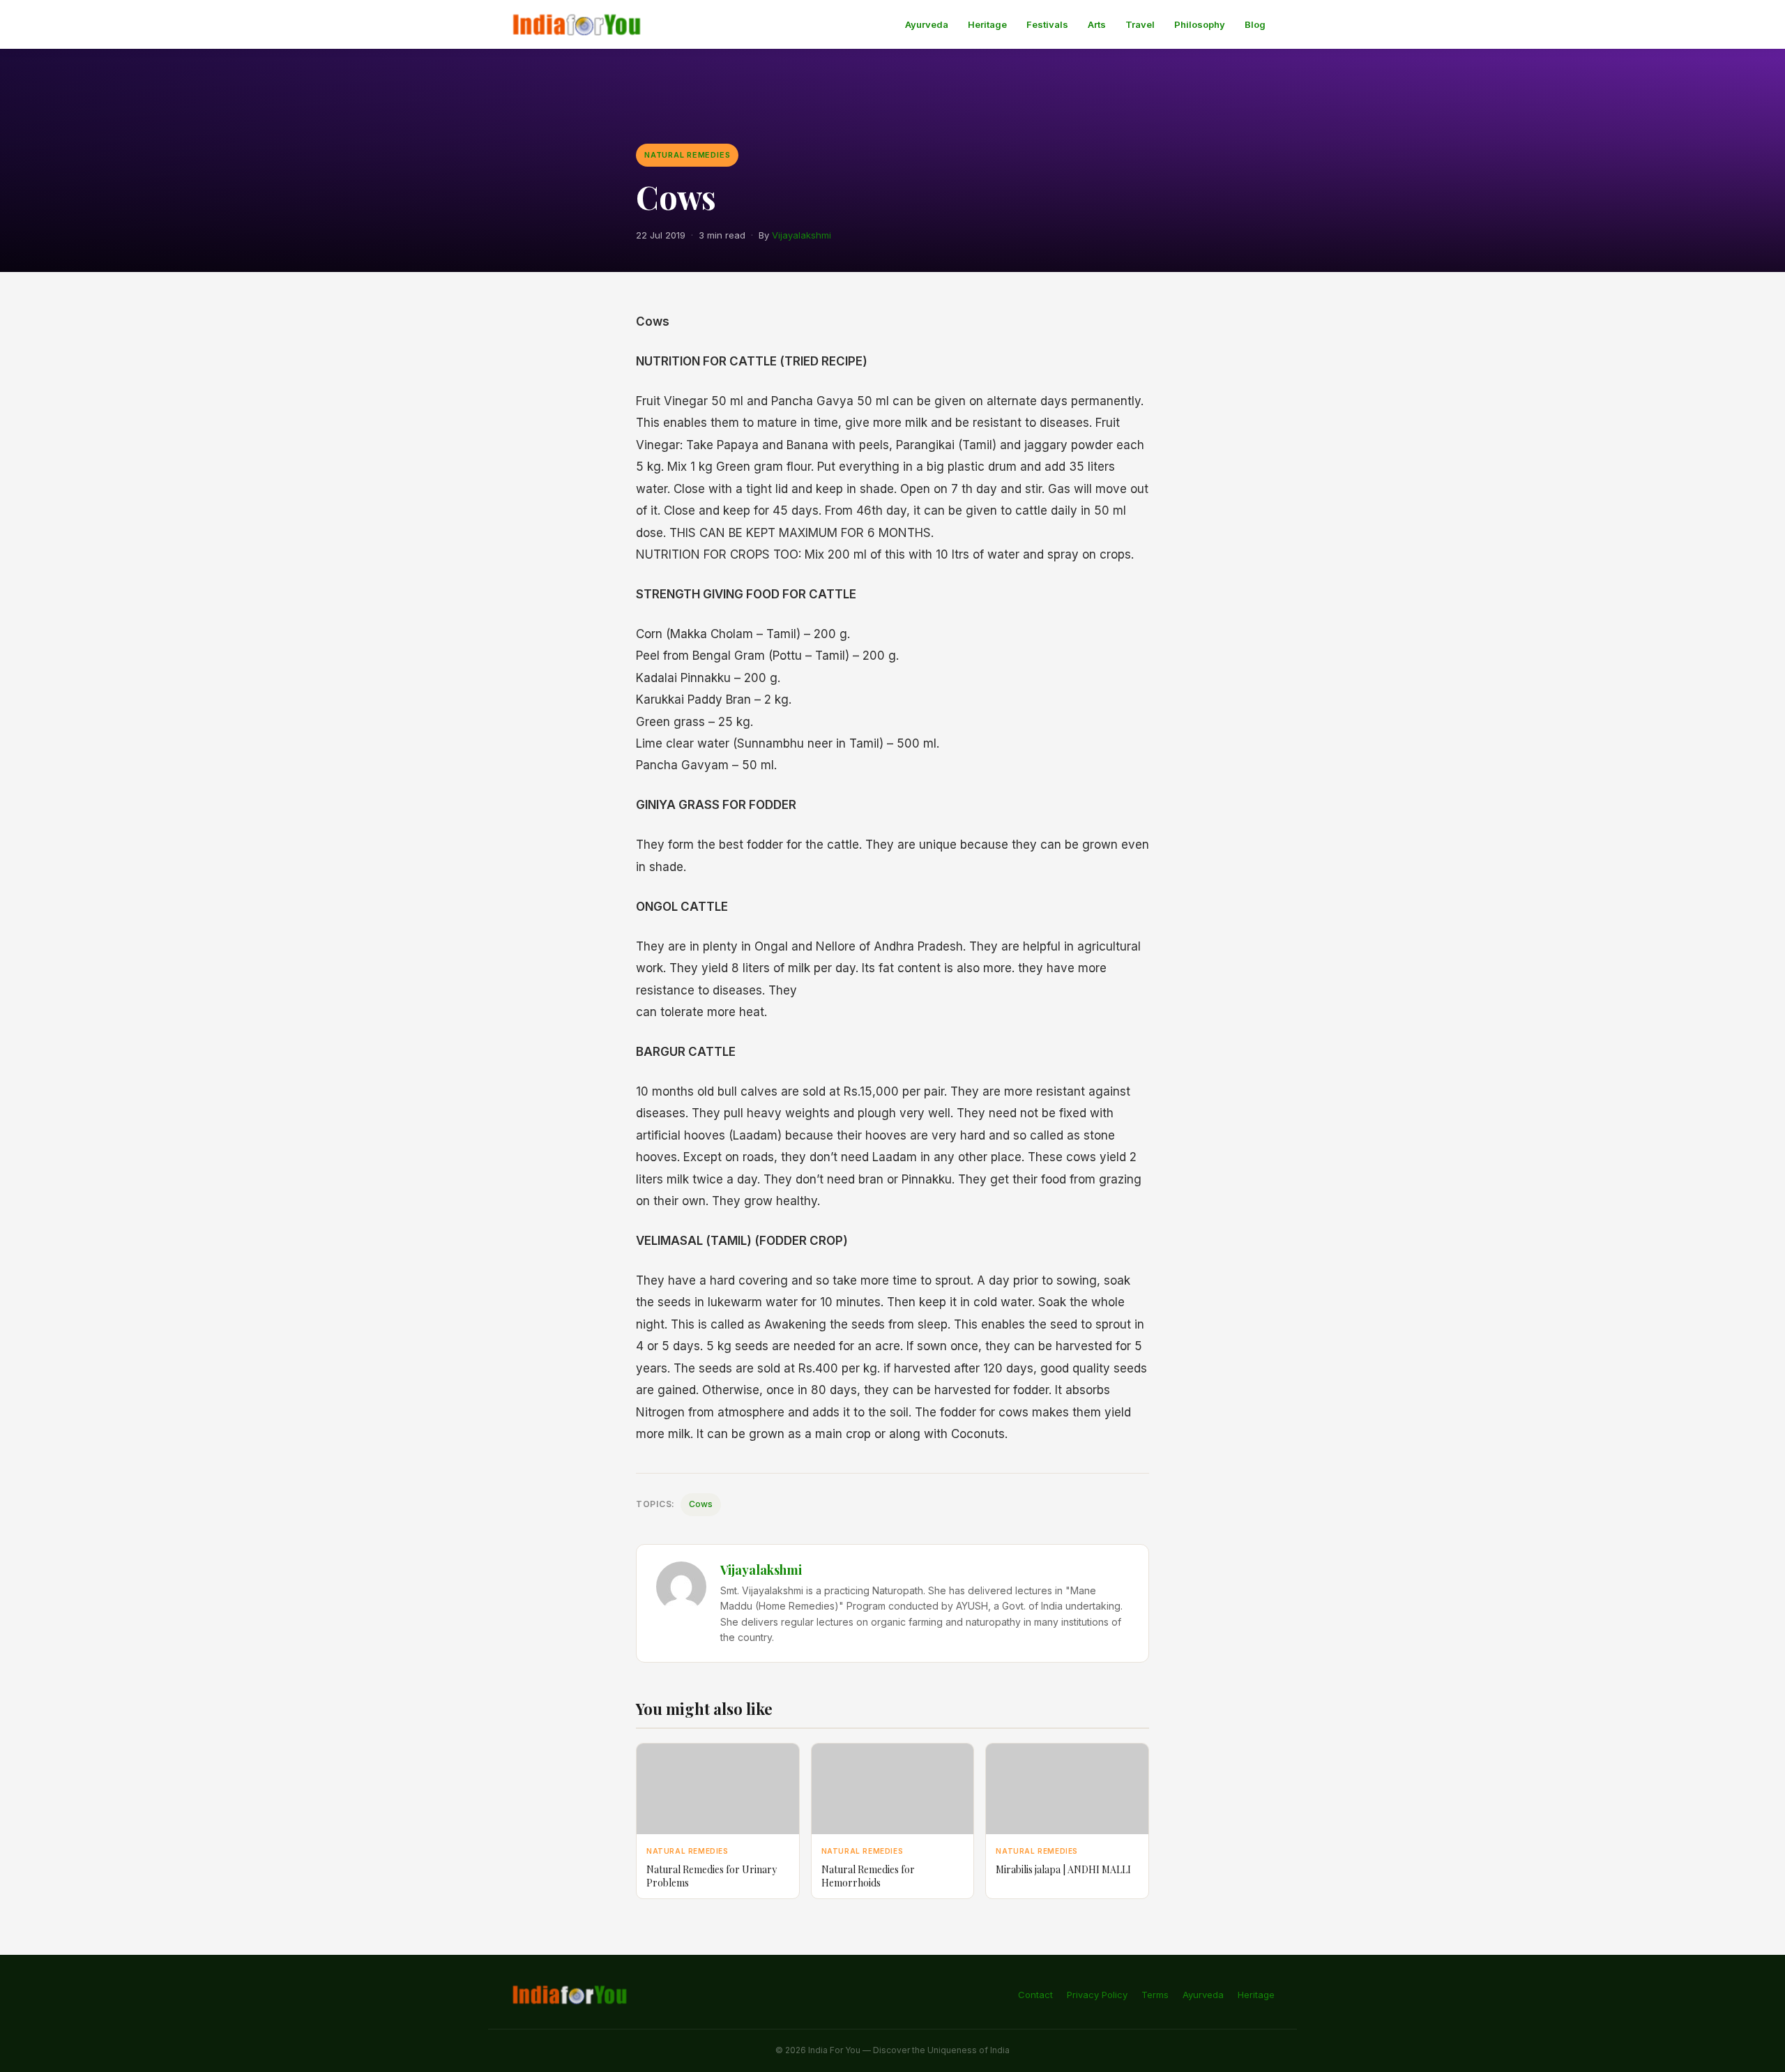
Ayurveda (927, 24)
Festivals (1047, 24)
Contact (1035, 1995)
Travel (1140, 24)
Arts (1097, 24)
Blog (1255, 24)
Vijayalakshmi (802, 235)
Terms (1155, 1995)
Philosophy (1200, 24)
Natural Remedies (687, 155)
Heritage (987, 24)
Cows (701, 1504)
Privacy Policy (1097, 1995)
